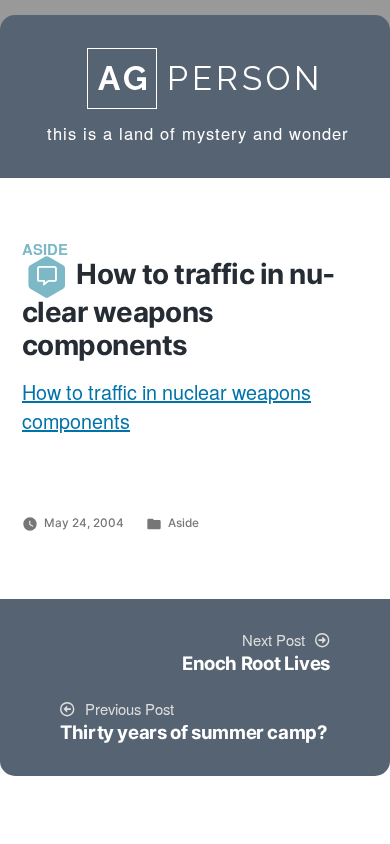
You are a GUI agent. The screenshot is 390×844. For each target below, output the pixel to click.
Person (210, 78)
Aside (183, 523)
